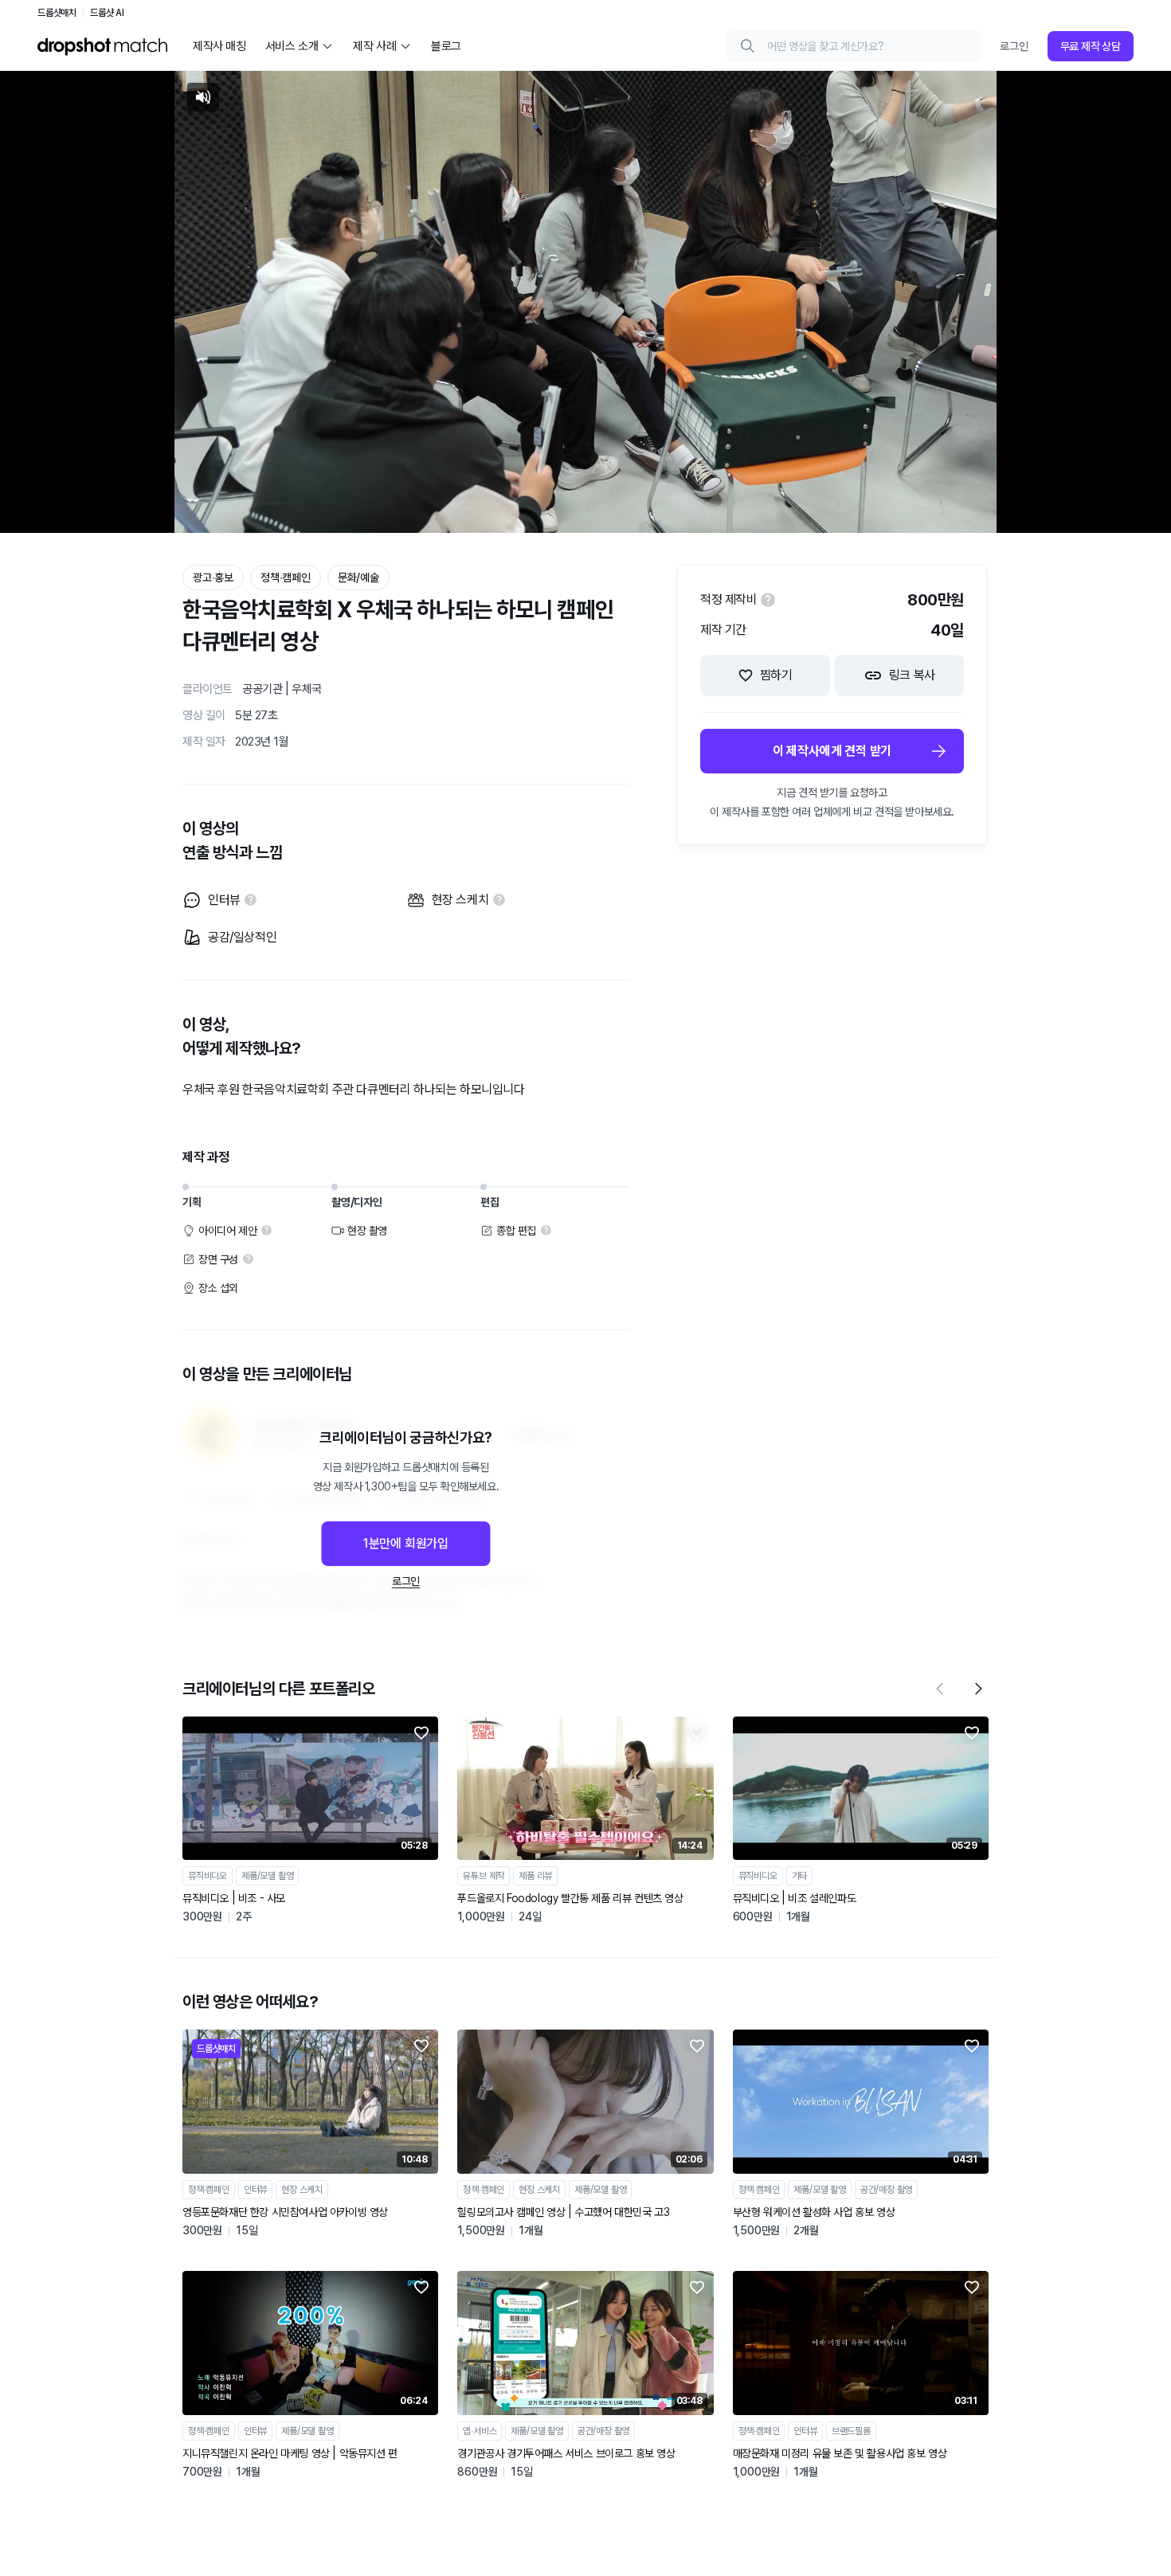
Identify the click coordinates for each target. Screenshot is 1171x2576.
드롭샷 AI (107, 13)
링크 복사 (912, 675)
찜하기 (776, 675)
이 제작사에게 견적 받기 (832, 751)
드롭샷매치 (57, 13)
